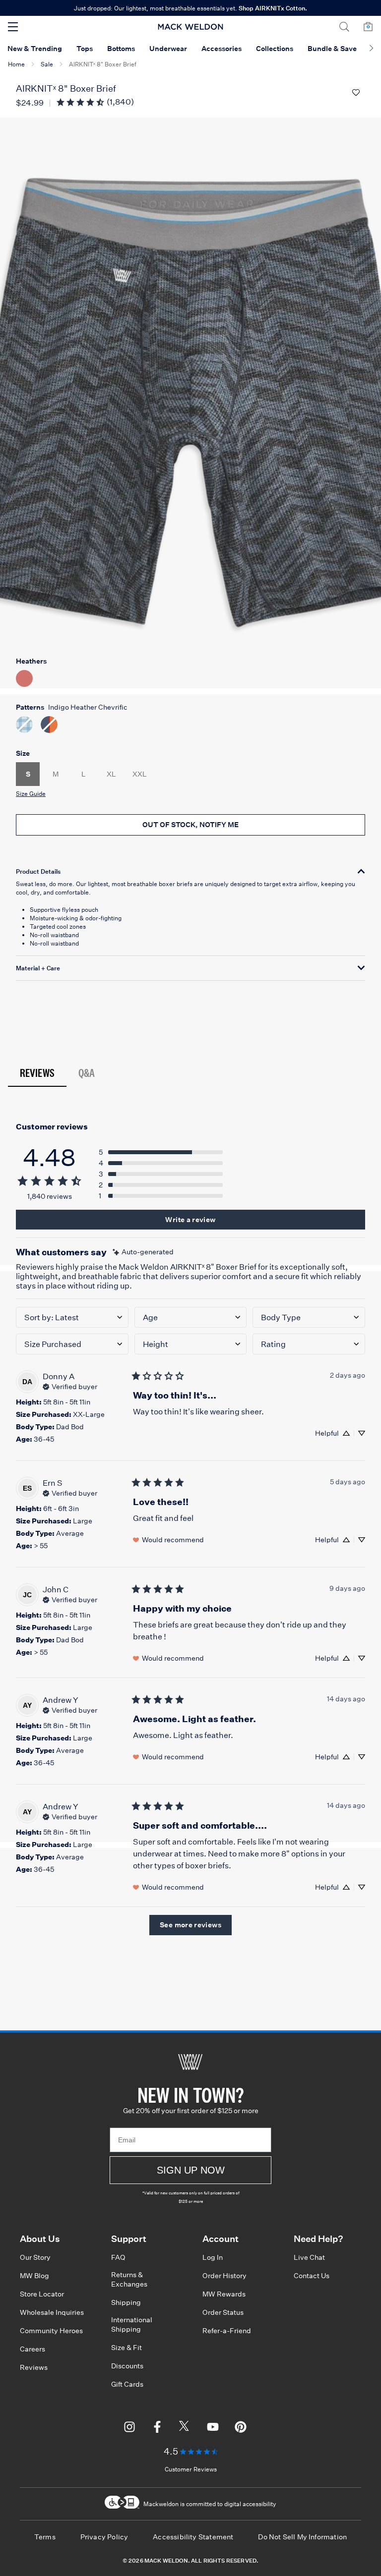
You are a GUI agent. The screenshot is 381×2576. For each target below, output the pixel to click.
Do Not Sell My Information (302, 2537)
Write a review (190, 1220)
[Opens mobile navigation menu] (13, 27)
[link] (95, 102)
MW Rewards (224, 2294)
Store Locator (42, 2294)
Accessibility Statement (193, 2537)
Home (16, 64)
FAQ (118, 2257)
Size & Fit (127, 2348)
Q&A (87, 1073)
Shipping (126, 2302)
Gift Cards (127, 2384)
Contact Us (312, 2276)
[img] (143, 1252)
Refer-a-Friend (227, 2331)
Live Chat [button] (309, 2257)
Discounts (127, 2366)
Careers (32, 2349)
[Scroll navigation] (371, 49)
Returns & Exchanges (129, 2279)
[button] (344, 27)
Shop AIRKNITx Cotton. (273, 8)
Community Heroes (51, 2331)
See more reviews (190, 1925)
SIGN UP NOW (191, 2170)
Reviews (37, 1073)
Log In (213, 2257)
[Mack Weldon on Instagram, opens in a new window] (129, 2428)
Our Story (35, 2257)
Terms (45, 2537)
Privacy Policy (104, 2537)
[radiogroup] (190, 703)
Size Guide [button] (31, 794)
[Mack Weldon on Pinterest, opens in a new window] (241, 2428)
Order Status (223, 2312)
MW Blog (34, 2276)
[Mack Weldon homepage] (190, 2062)
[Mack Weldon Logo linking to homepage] (191, 27)
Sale (47, 64)
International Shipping (132, 2324)
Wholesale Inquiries (52, 2312)
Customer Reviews (191, 2469)
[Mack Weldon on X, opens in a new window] (185, 2428)
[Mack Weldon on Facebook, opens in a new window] (157, 2428)
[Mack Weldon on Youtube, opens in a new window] (213, 2428)
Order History (224, 2276)
